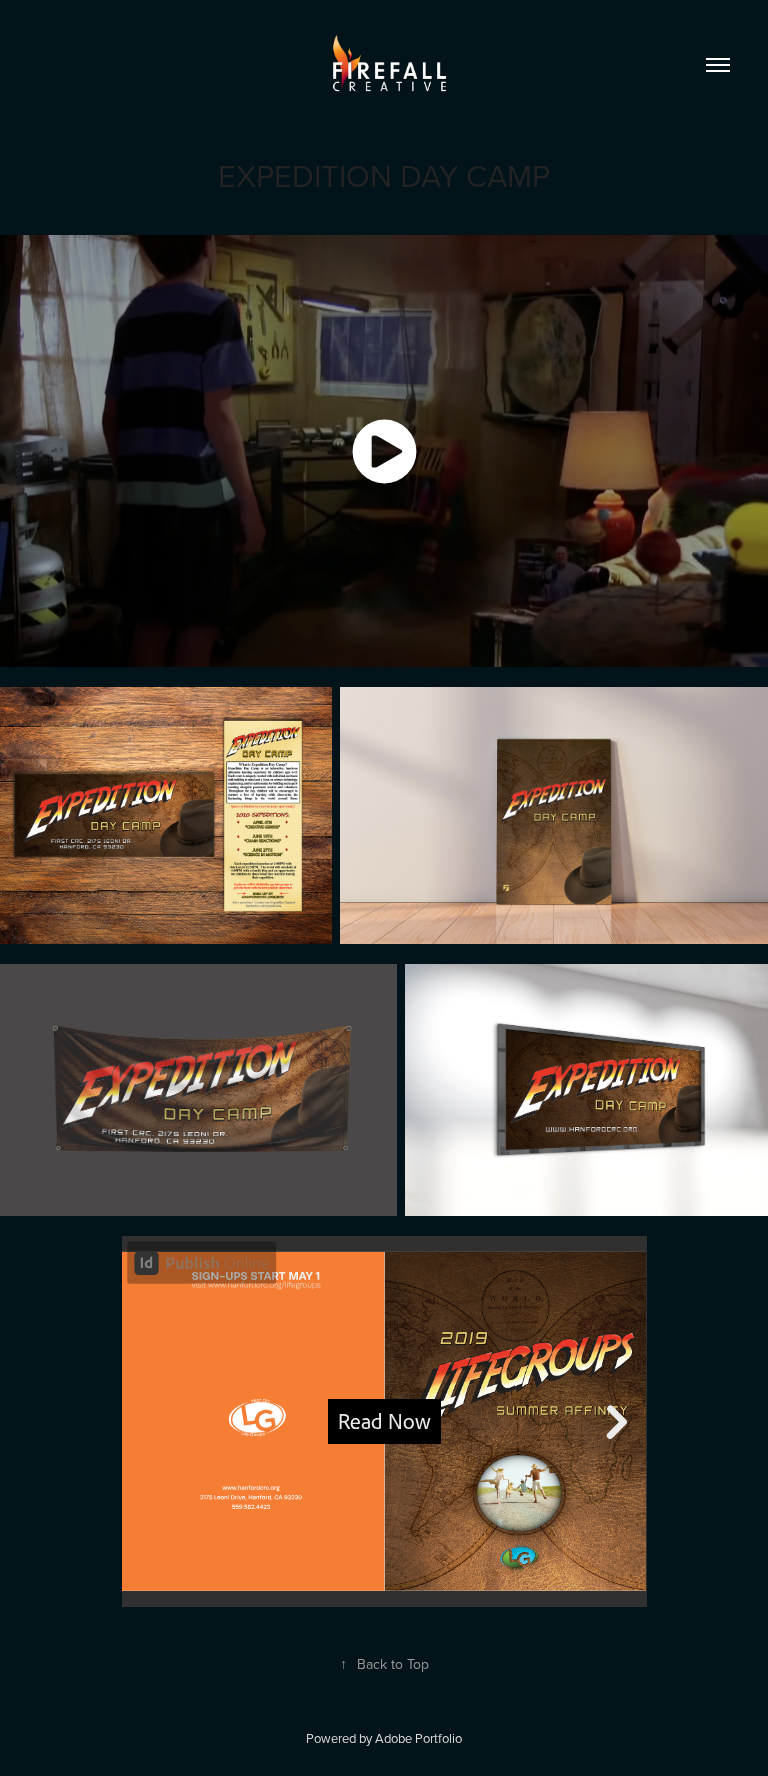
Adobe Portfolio (418, 1738)
